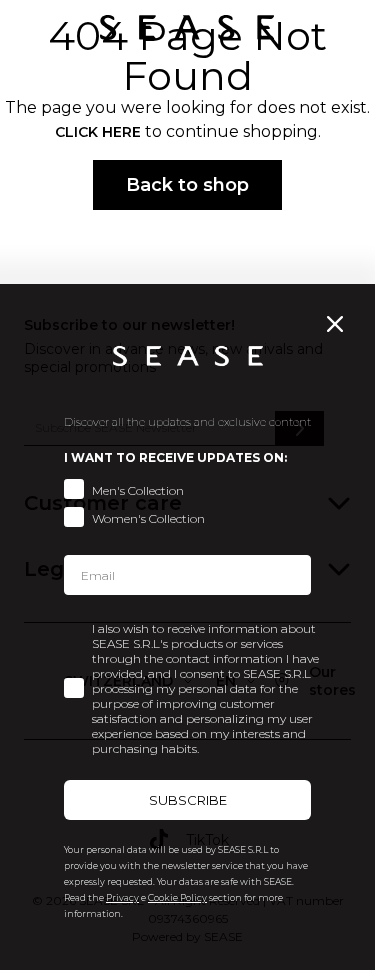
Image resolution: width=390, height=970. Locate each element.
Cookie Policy (177, 897)
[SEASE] (187, 27)
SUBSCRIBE (188, 800)
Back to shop (187, 185)
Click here (98, 132)
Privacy (122, 897)
